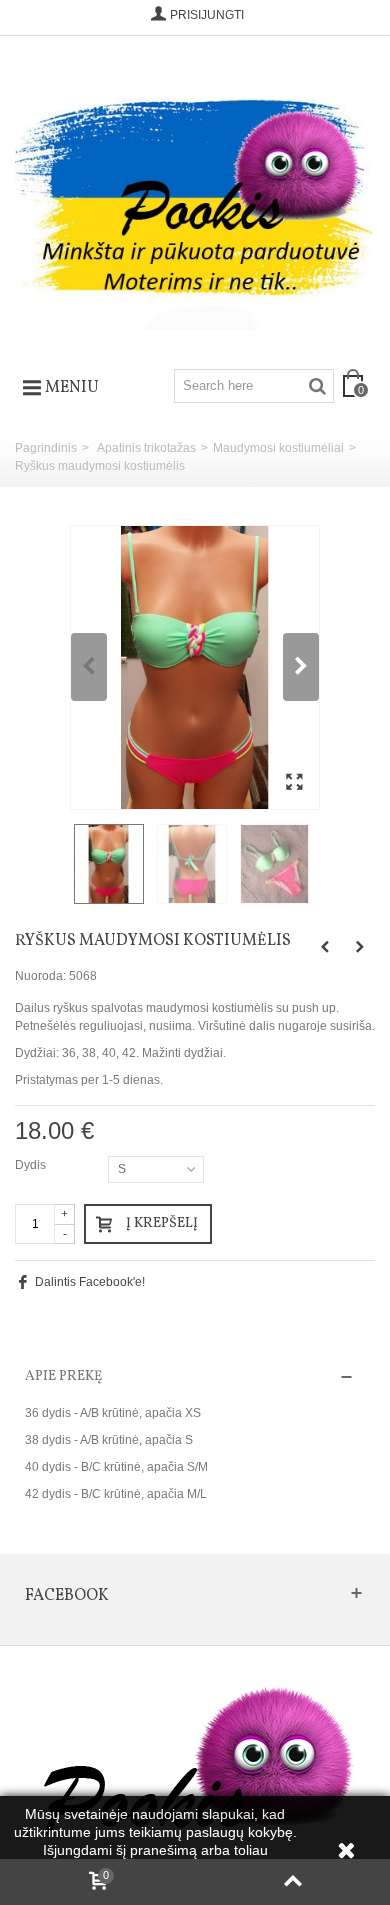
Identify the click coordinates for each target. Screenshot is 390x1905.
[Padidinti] (294, 783)
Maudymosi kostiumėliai (278, 448)
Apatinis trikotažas (146, 448)
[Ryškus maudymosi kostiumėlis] (195, 668)
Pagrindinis (46, 448)
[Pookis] (195, 195)
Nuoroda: (40, 976)
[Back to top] (292, 1882)
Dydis (32, 1165)
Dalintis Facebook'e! (90, 1282)
